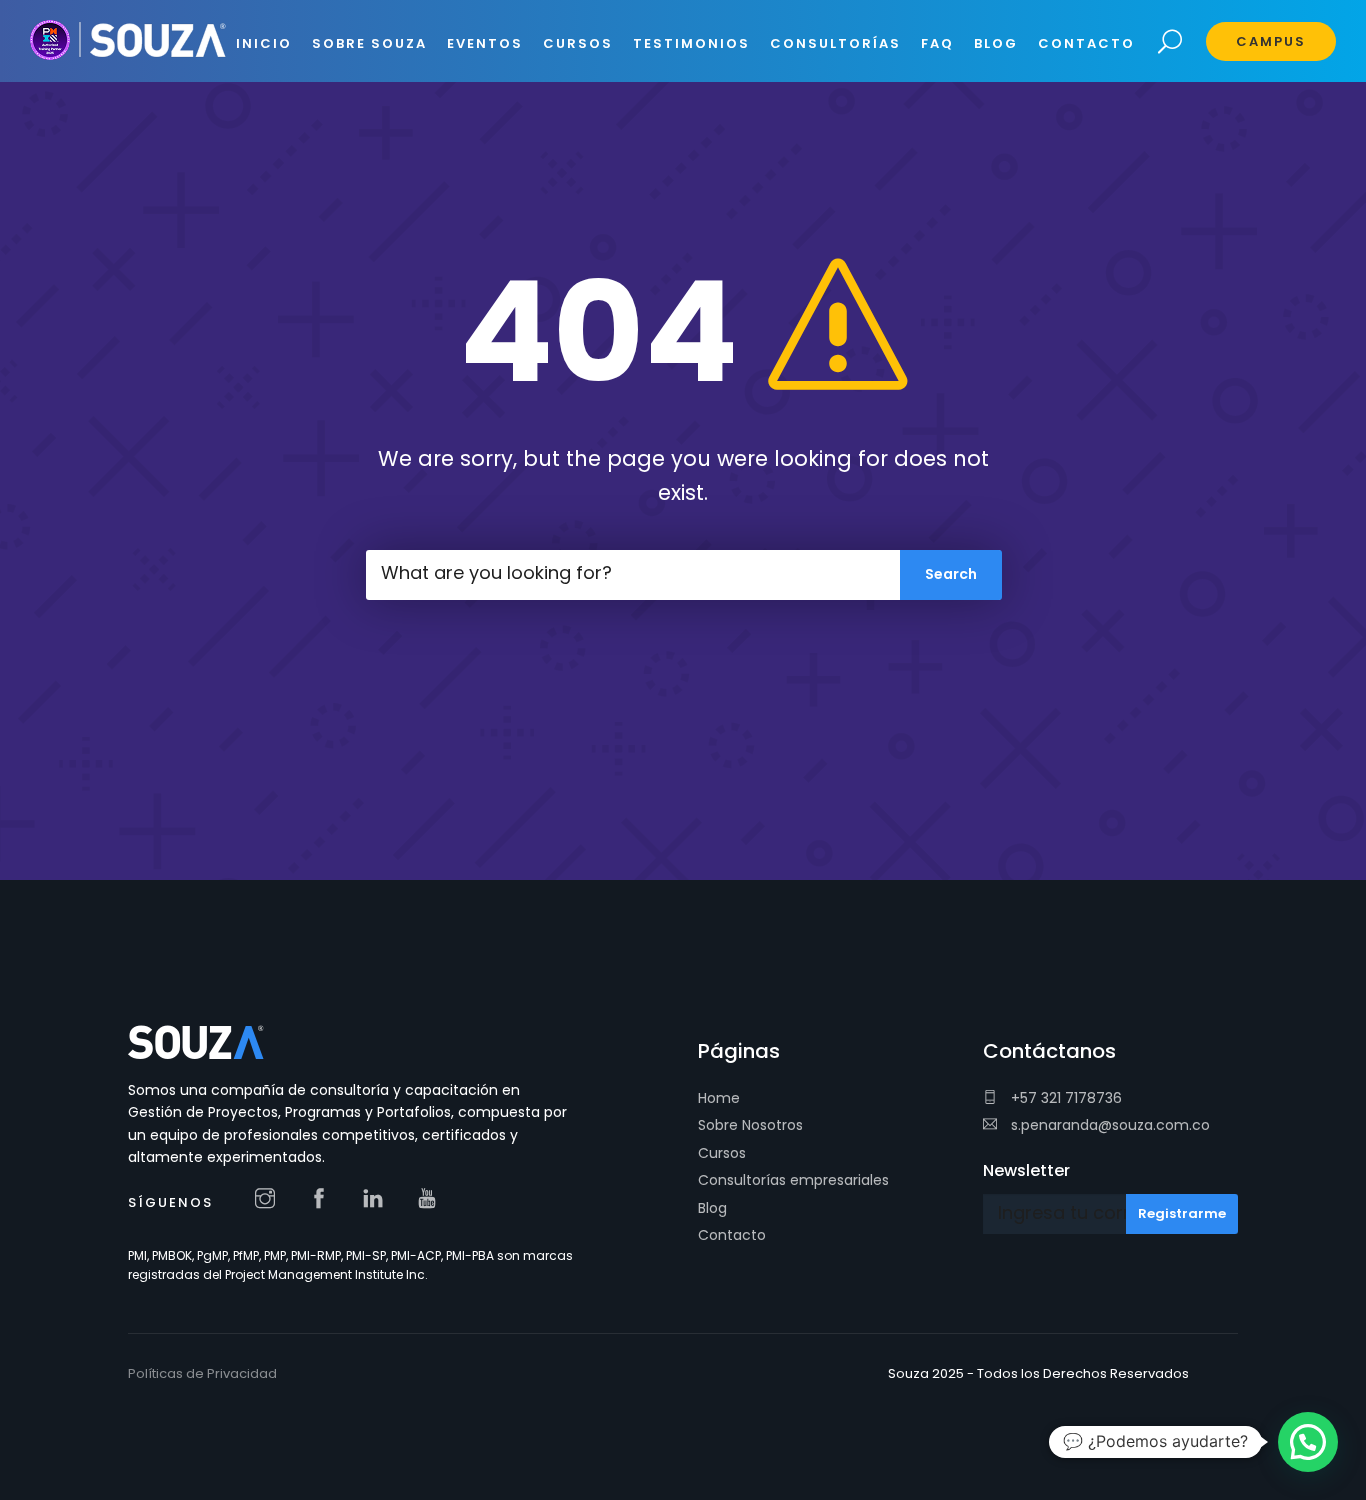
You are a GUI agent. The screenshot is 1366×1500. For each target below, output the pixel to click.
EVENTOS (485, 43)
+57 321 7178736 (1064, 1098)
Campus (1271, 41)
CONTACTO (1086, 43)
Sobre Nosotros (750, 1125)
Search (1170, 42)
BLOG (996, 43)
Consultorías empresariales (793, 1180)
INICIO (264, 43)
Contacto (732, 1235)
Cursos (722, 1153)
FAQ (937, 43)
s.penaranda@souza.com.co (1108, 1125)
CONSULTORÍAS (835, 43)
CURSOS (578, 43)
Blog (712, 1208)
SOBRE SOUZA (369, 43)
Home (719, 1098)
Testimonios (691, 43)
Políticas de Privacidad (202, 1373)
